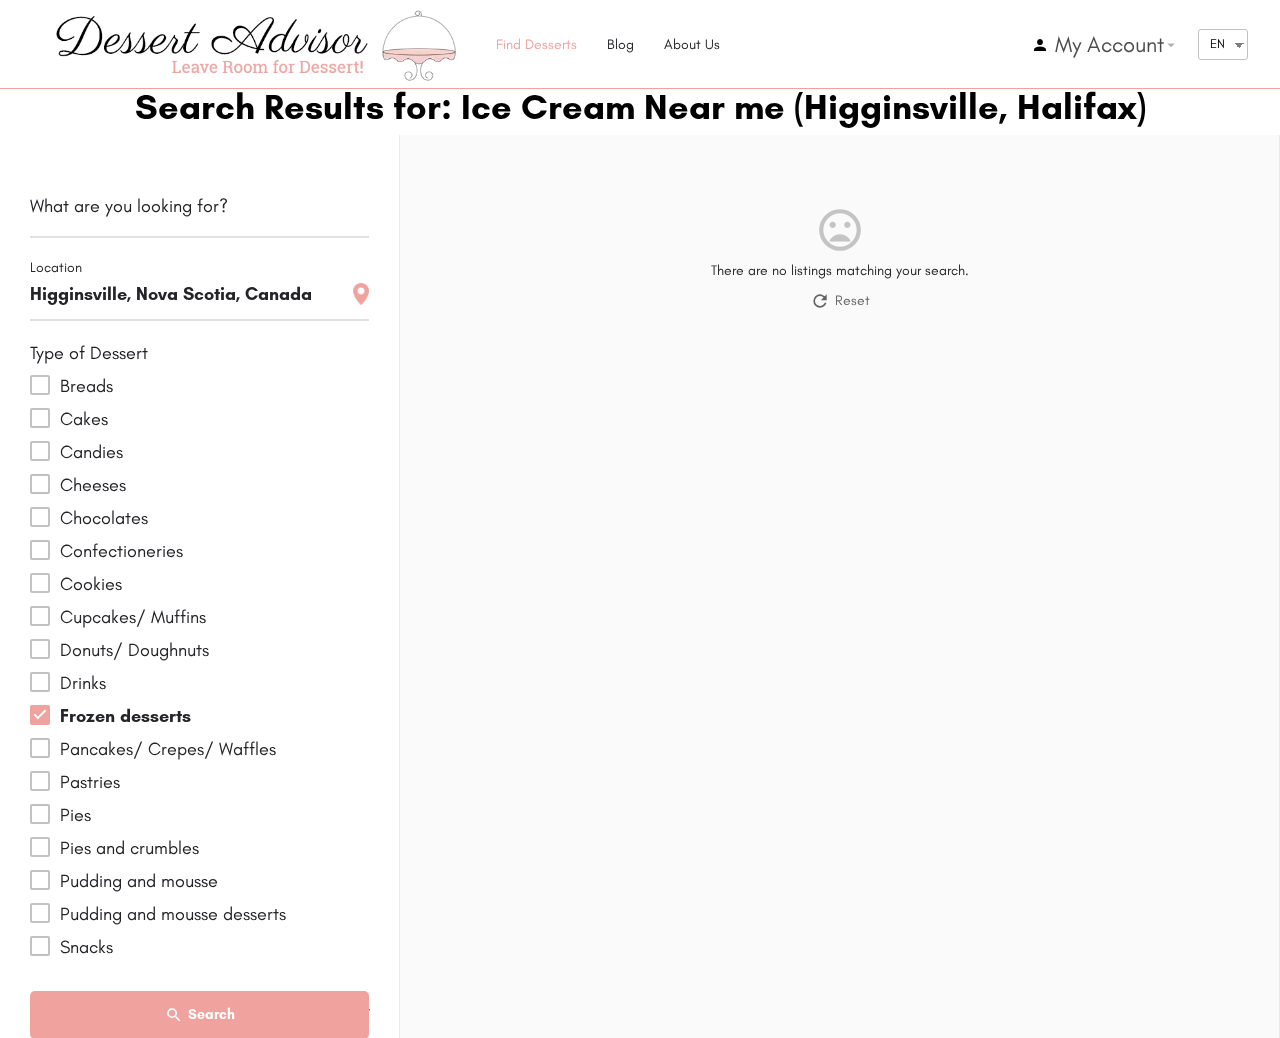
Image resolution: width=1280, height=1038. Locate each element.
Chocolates (104, 518)
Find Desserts (536, 44)
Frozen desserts (125, 716)
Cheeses (93, 485)
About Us (692, 44)
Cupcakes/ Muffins (133, 617)
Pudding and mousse (139, 881)
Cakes (84, 419)
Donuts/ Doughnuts (134, 650)
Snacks (86, 947)
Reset (852, 300)
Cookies (91, 584)
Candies (91, 452)
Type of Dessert (89, 353)
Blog (620, 44)
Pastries (90, 782)
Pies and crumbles (129, 848)
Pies (75, 815)
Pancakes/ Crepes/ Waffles (168, 749)
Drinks (83, 683)
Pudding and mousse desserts (173, 914)
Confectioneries (121, 551)
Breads (86, 386)
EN (1217, 43)
